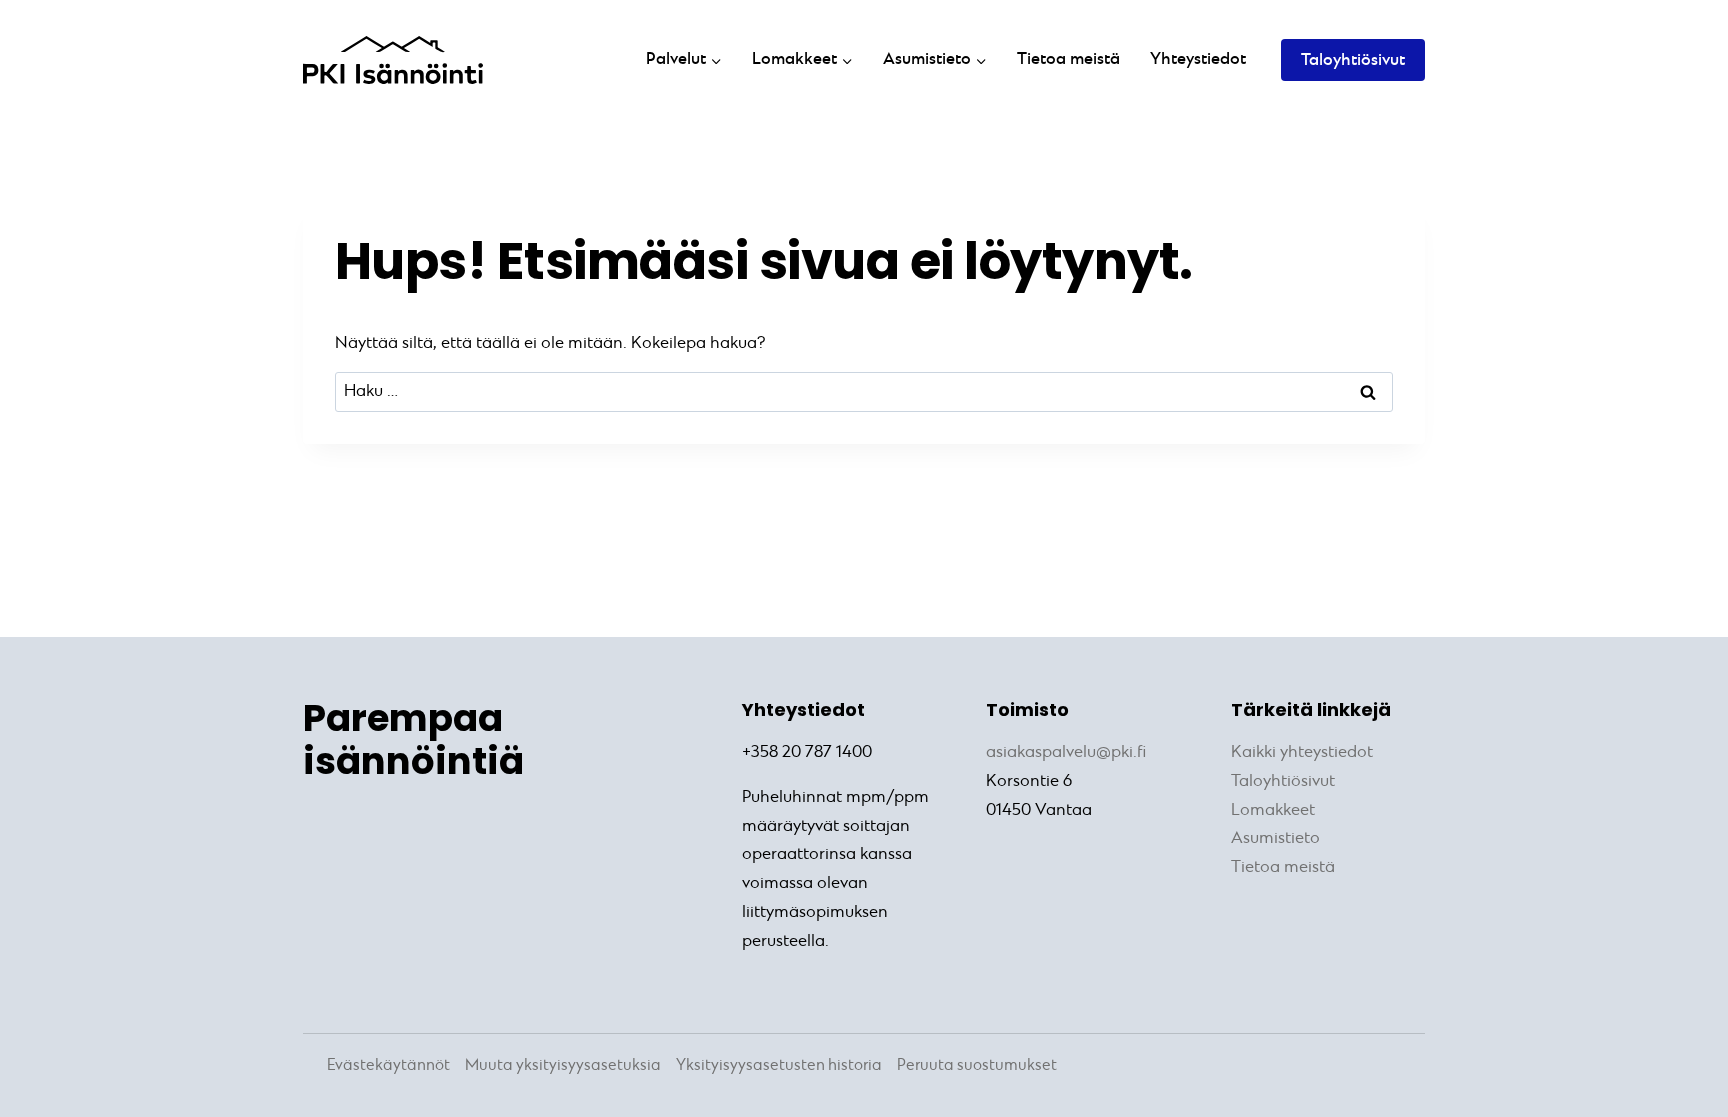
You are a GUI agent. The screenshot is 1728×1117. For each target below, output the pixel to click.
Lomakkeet (1273, 810)
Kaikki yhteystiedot (1302, 752)
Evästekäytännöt (388, 1065)
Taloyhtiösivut (1353, 60)
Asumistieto (1275, 838)
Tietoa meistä (1068, 59)
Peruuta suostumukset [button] (977, 1065)
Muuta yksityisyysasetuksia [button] (563, 1065)
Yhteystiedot (1198, 59)
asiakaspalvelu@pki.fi (1066, 752)
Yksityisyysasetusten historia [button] (779, 1065)
